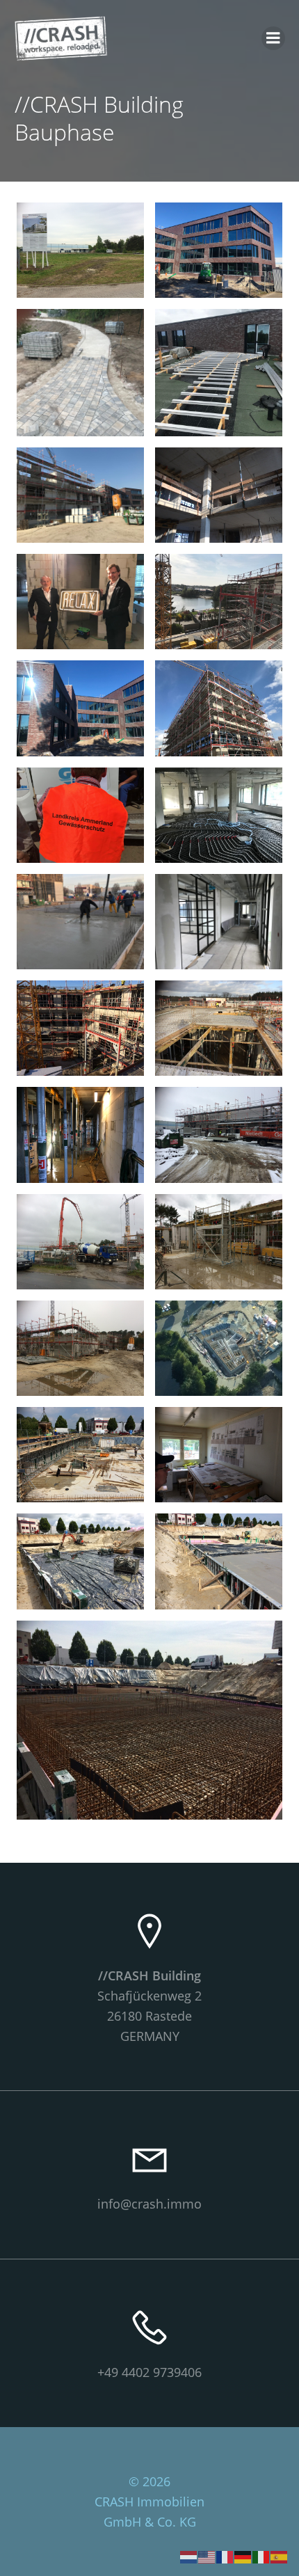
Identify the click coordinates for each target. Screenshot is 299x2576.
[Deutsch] (243, 2556)
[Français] (225, 2556)
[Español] (280, 2556)
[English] (207, 2556)
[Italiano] (261, 2556)
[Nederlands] (189, 2556)
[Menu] (273, 38)
